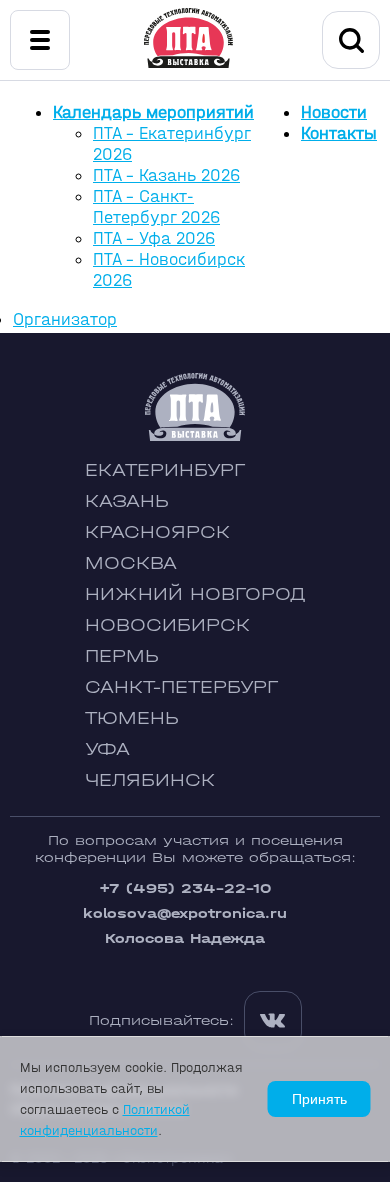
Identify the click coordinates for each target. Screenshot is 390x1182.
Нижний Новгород (195, 594)
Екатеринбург (165, 470)
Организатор (65, 319)
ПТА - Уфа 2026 (154, 238)
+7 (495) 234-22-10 (185, 888)
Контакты (339, 133)
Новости (334, 112)
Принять (319, 1099)
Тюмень (132, 718)
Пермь (122, 656)
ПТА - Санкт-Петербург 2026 (156, 207)
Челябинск (150, 780)
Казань (127, 501)
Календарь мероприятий (153, 112)
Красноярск (157, 532)
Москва (131, 563)
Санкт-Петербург (181, 687)
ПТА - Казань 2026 (166, 175)
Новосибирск (167, 625)
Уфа (107, 749)
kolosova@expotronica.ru (185, 913)
